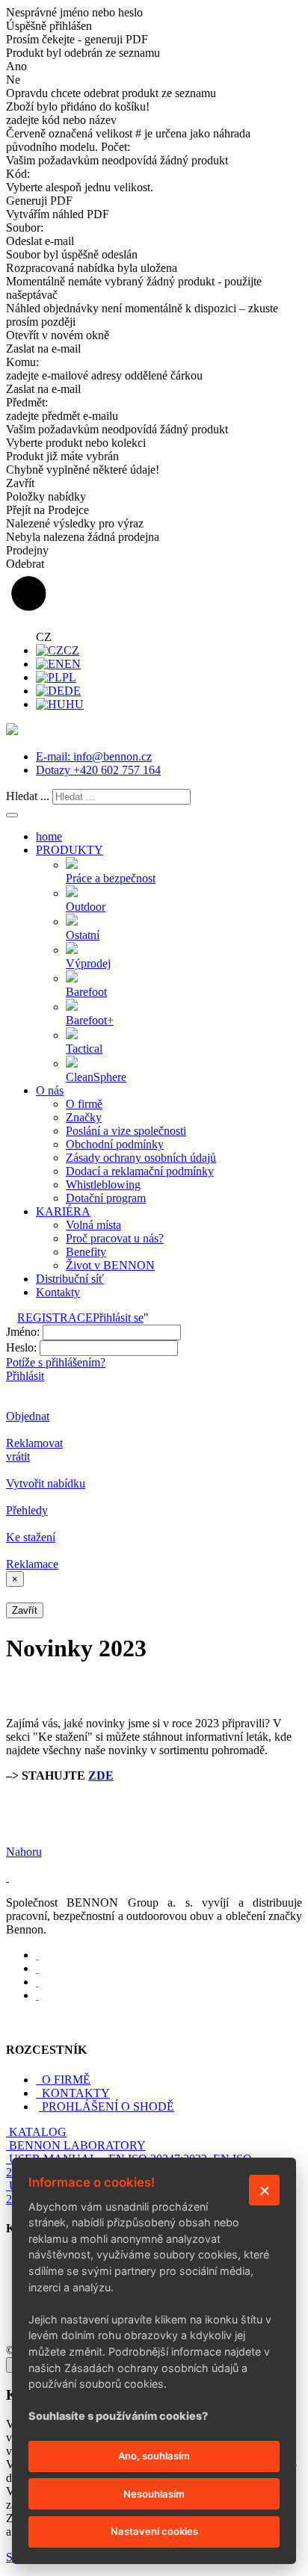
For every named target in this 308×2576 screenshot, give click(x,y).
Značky (84, 1117)
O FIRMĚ (65, 2080)
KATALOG (38, 2132)
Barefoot (86, 992)
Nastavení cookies (154, 2531)
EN (73, 664)
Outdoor (86, 907)
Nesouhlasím (154, 2494)
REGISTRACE (55, 1318)
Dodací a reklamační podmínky (140, 1171)
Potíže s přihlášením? (56, 1362)
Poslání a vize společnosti (126, 1131)
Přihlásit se (118, 1318)
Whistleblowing (103, 1185)
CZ (71, 650)
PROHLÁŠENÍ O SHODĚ (108, 2106)
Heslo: (21, 1347)
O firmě (84, 1104)
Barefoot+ (90, 1020)
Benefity (86, 1252)
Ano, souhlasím (154, 2456)
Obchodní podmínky (115, 1144)
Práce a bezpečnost (111, 878)
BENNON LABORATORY (77, 2145)
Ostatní (83, 935)
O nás (50, 1090)
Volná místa (93, 1225)
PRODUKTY (70, 850)
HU (75, 704)
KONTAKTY (74, 2093)
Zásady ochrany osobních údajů (141, 1158)
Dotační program (106, 1198)
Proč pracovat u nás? (115, 1238)
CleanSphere (96, 1077)
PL (69, 677)
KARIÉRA (63, 1211)
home (49, 836)
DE (73, 691)
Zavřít (25, 1610)
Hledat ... (28, 796)
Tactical (84, 1049)
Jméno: (23, 1332)
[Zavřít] (264, 2190)
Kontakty (58, 1292)
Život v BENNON (110, 1265)
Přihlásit (25, 1376)
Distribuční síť (70, 1279)
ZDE (101, 1775)
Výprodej (88, 963)
